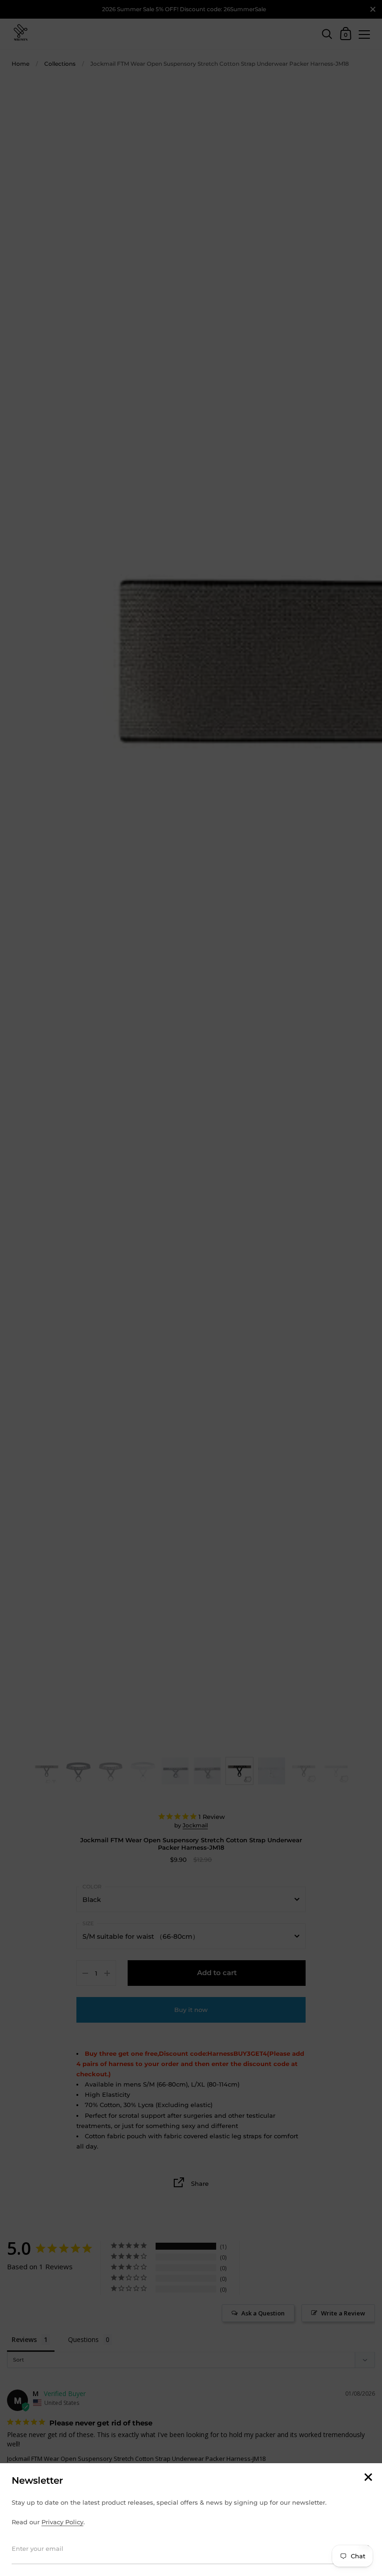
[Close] (368, 2478)
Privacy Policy (62, 2522)
